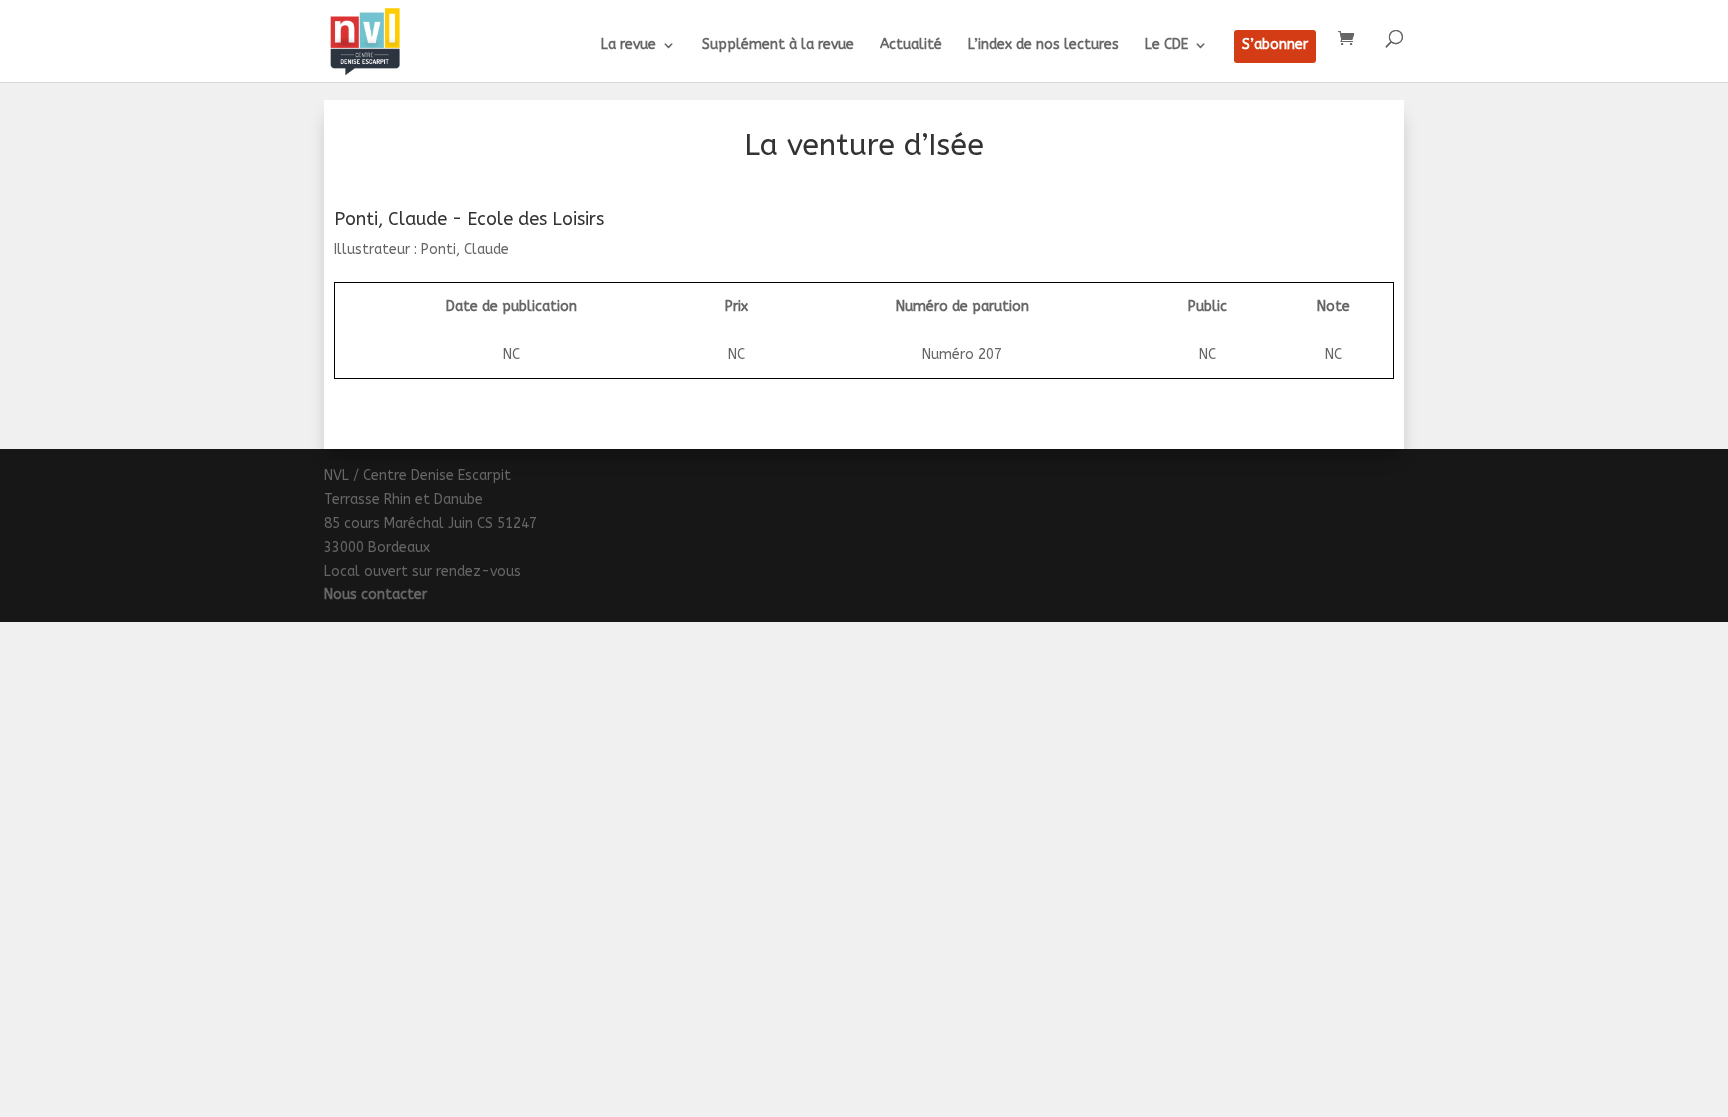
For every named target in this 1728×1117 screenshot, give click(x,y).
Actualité (911, 45)
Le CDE (1166, 45)
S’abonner (1275, 45)
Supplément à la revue (778, 45)
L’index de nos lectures (1043, 45)
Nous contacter (375, 594)
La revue (628, 45)
